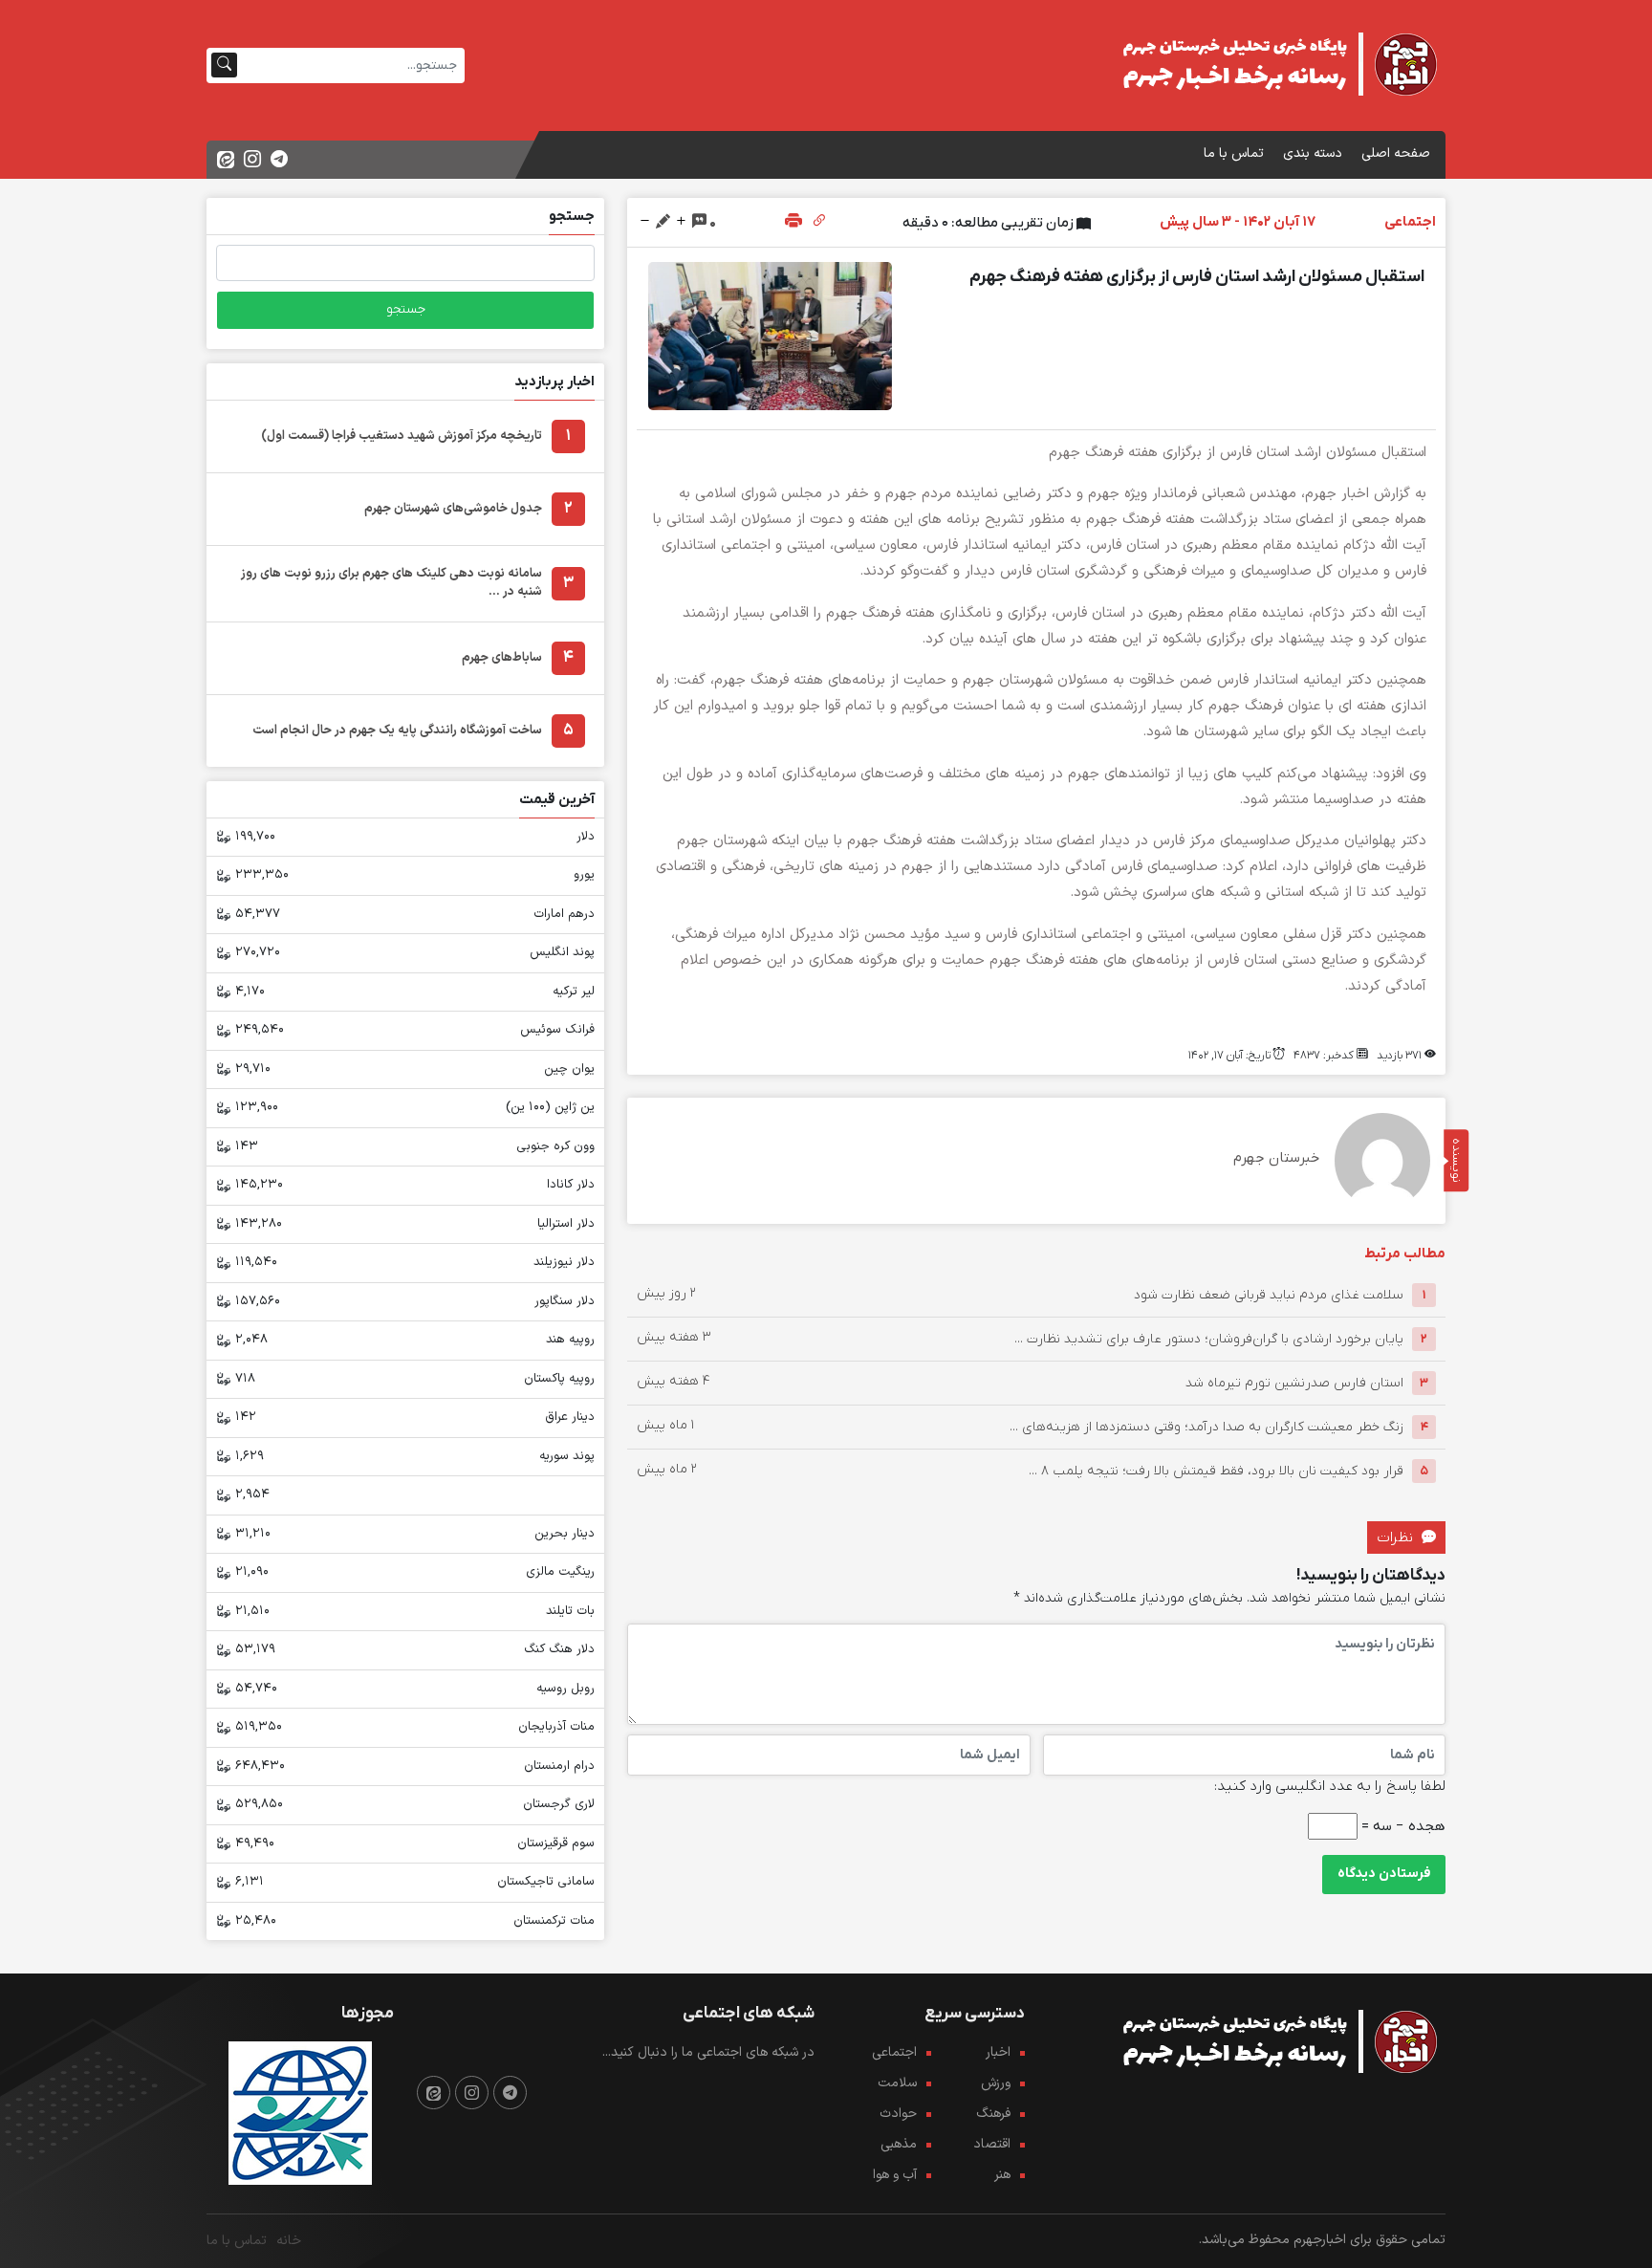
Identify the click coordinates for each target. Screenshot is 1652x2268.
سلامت (897, 2083)
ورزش (996, 2083)
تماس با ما (1234, 153)
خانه (289, 2241)
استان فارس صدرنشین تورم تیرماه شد (1294, 1383)
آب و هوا (895, 2175)
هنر (1002, 2175)
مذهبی (899, 2144)
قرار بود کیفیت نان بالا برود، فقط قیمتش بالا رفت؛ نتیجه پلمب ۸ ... (1216, 1471)
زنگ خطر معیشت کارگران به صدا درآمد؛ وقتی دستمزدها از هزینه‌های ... (1206, 1427)
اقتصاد (992, 2144)
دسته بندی (1313, 153)
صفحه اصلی (1396, 153)
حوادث (898, 2114)
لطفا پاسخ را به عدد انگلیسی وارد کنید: (1330, 1786)
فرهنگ (993, 2114)
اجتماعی (894, 2052)
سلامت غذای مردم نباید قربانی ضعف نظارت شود (1269, 1295)
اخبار (998, 2052)
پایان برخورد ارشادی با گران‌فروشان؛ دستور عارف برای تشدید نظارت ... (1209, 1339)
